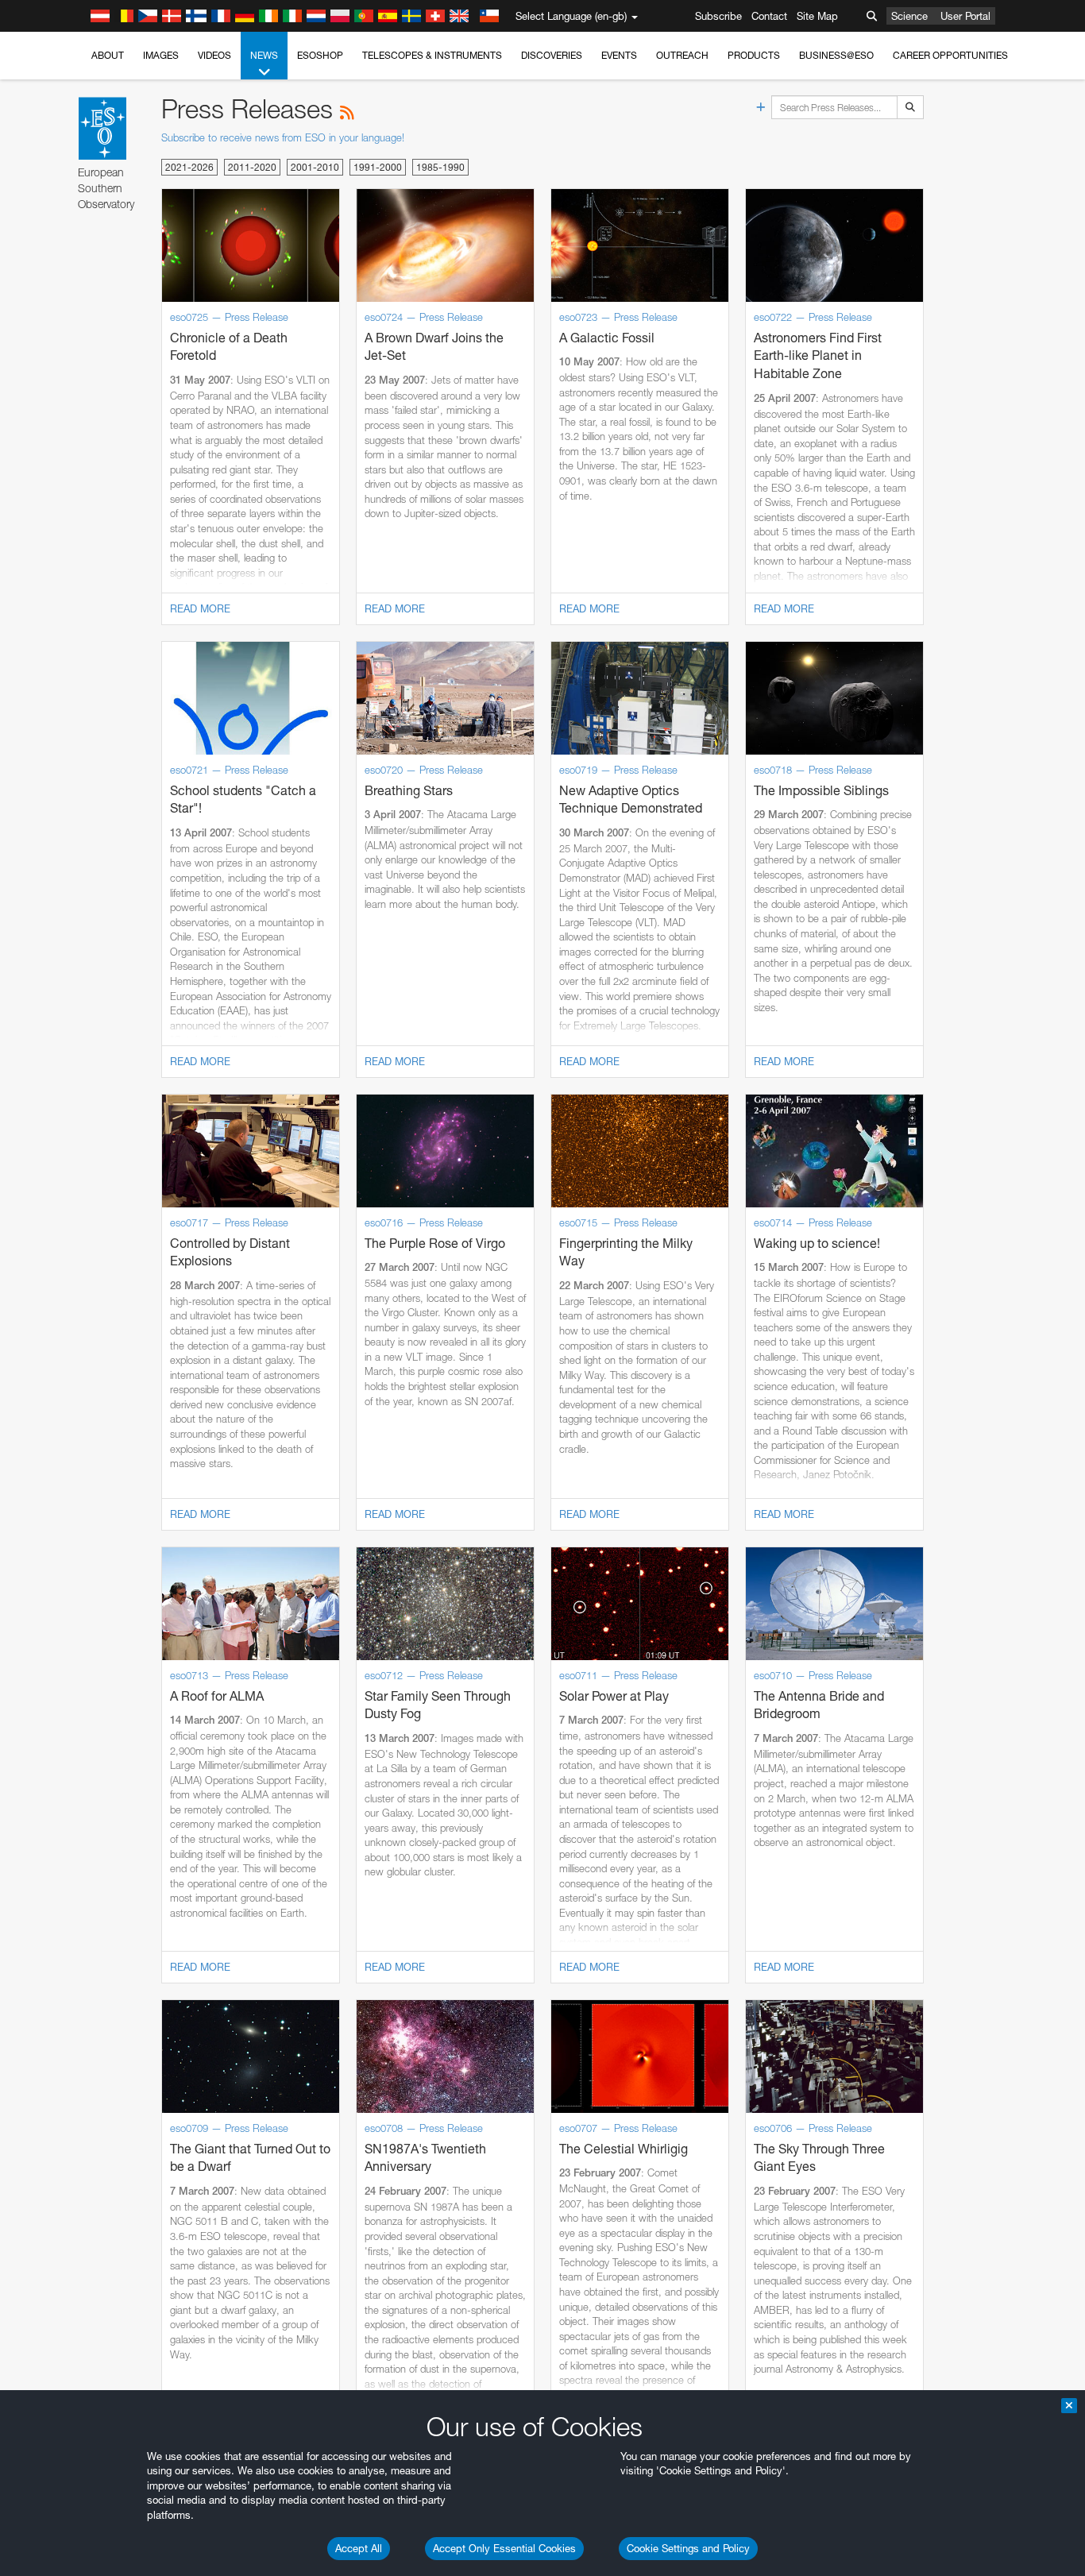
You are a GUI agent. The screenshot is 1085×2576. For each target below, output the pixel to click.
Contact (769, 16)
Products (754, 55)
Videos (214, 55)
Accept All (359, 2548)
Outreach (682, 55)
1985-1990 (440, 167)
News (264, 55)
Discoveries (552, 55)
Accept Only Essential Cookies (504, 2548)
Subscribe (718, 16)
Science (909, 16)
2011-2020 (252, 167)
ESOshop (320, 55)
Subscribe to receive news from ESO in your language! (283, 137)
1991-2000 (378, 167)
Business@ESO (836, 55)
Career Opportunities (950, 55)
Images (161, 55)
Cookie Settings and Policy (688, 2548)
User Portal (965, 16)
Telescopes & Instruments (432, 55)
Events (619, 55)
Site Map (817, 16)
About (108, 55)
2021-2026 (189, 167)
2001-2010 (315, 167)
